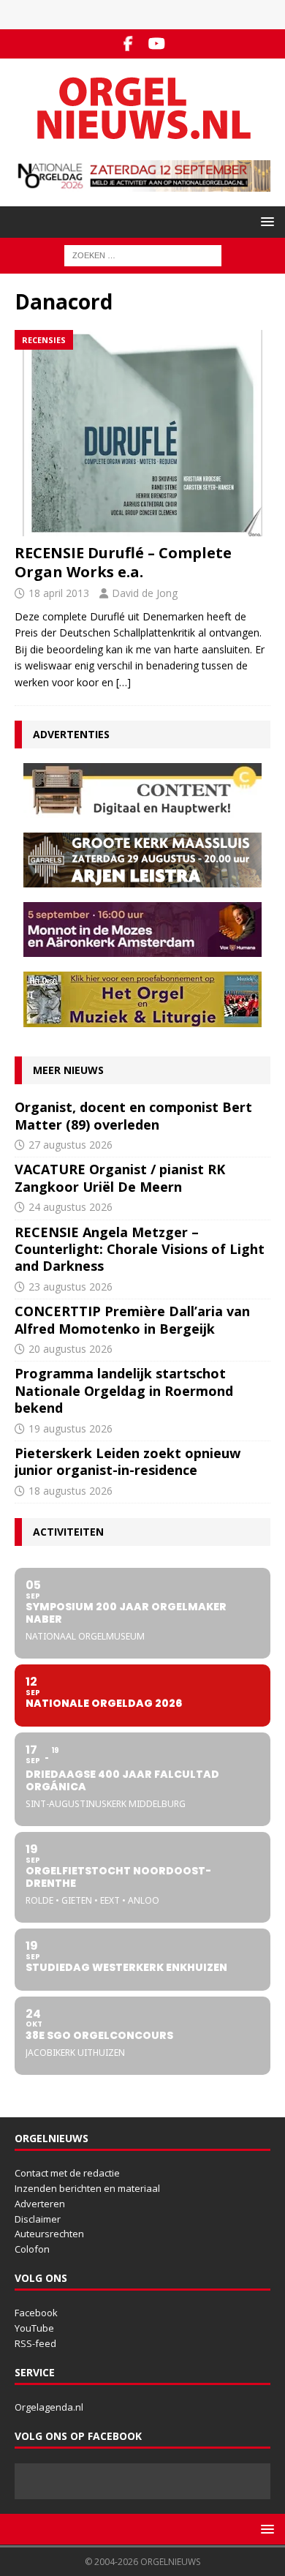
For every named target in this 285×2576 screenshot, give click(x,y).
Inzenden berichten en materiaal (87, 2188)
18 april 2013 (59, 593)
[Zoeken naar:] (143, 255)
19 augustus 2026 (71, 1428)
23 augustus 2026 (71, 1287)
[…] (123, 682)
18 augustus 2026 (71, 1491)
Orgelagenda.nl (49, 2407)
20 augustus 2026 (71, 1349)
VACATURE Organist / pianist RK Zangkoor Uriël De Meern (120, 1178)
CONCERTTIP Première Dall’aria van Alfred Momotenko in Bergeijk (132, 1319)
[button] (265, 221)
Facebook (36, 2313)
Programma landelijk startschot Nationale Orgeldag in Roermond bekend (124, 1390)
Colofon (32, 2249)
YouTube (34, 2328)
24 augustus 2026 (71, 1207)
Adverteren (40, 2204)
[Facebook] (128, 44)
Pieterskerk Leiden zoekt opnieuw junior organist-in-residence (128, 1461)
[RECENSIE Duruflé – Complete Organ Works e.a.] (142, 433)
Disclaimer (38, 2219)
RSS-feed (35, 2343)
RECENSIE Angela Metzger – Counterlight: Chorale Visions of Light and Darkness (140, 1249)
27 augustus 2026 (71, 1145)
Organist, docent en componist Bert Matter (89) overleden (133, 1115)
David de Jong (145, 593)
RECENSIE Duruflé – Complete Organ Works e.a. (123, 562)
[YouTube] (157, 44)
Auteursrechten (49, 2234)
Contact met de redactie (67, 2173)
